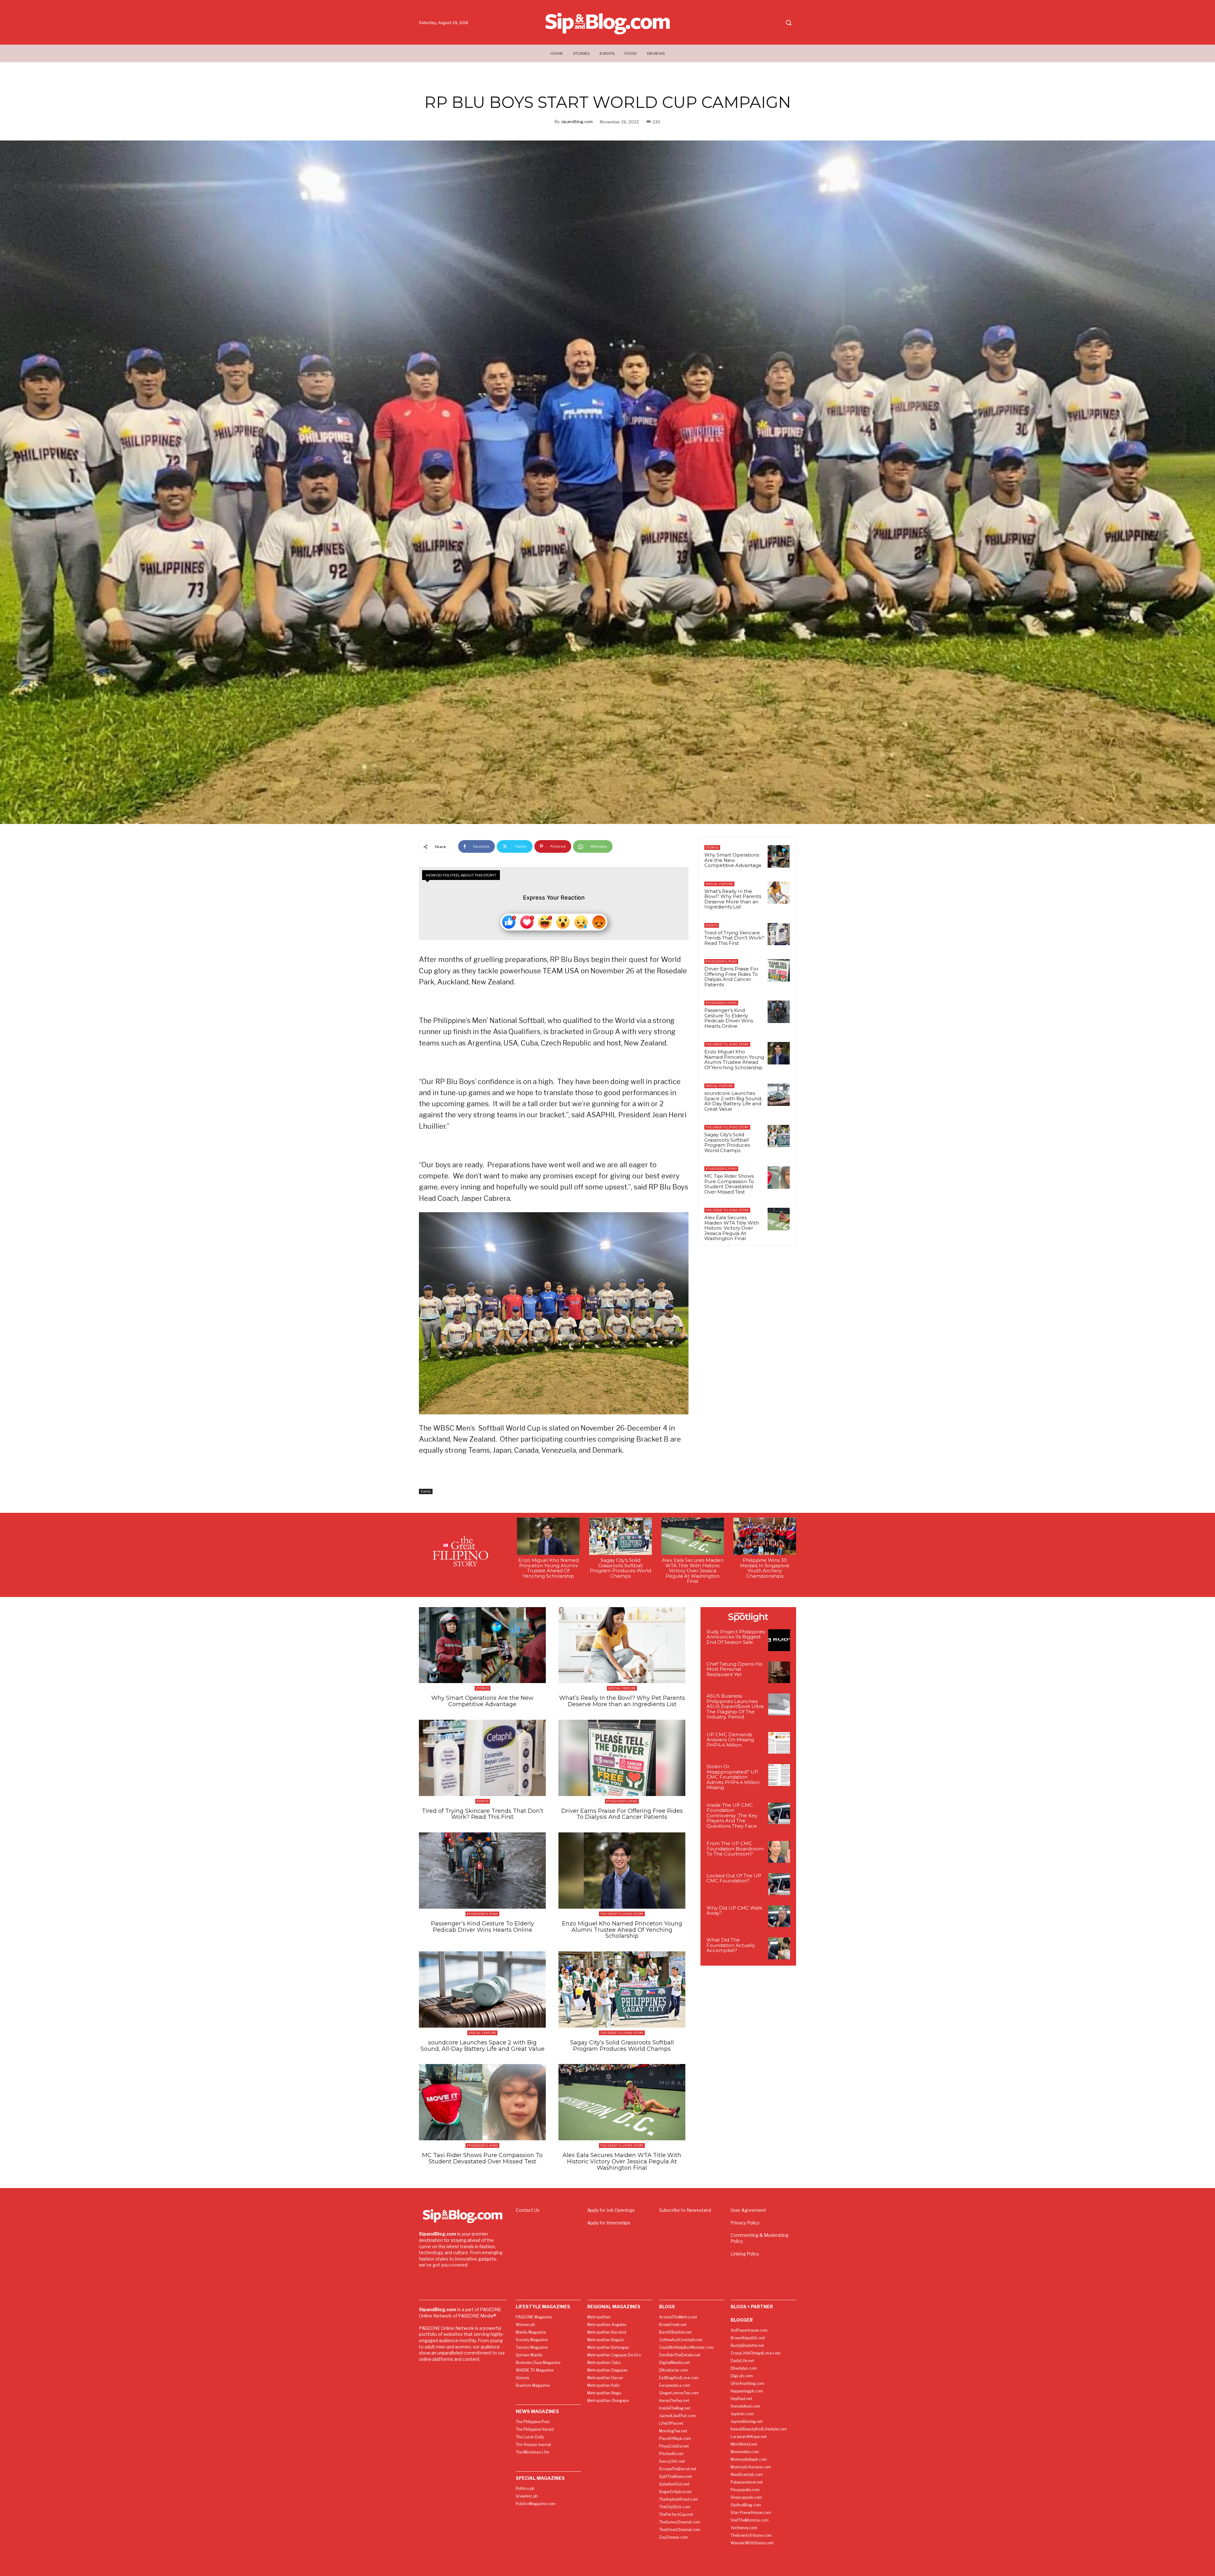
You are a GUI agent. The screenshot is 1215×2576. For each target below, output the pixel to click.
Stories (712, 848)
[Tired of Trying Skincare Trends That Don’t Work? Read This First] (779, 934)
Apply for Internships (609, 2223)
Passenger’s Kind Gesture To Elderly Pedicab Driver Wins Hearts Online (729, 1018)
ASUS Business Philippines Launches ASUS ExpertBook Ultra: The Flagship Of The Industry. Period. (735, 1706)
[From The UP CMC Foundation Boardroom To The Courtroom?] (779, 1852)
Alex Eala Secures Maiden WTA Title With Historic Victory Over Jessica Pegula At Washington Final (732, 1228)
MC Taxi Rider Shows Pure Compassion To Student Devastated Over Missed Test (729, 1184)
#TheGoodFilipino (721, 961)
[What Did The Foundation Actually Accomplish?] (779, 1948)
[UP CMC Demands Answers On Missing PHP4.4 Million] (779, 1743)
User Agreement (748, 2210)
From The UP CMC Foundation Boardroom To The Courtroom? (735, 1849)
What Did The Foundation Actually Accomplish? (731, 1945)
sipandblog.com (577, 122)
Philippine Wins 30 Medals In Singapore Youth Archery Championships (765, 1568)
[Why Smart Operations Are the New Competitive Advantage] (779, 856)
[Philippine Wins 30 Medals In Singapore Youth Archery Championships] (765, 1536)
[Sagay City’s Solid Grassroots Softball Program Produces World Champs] (779, 1136)
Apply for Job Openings (611, 2210)
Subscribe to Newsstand (685, 2210)
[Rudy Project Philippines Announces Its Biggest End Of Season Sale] (779, 1640)
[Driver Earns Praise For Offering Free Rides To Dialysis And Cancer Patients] (779, 970)
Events (426, 1491)
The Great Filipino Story (727, 1044)
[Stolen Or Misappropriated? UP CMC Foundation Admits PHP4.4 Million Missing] (779, 1775)
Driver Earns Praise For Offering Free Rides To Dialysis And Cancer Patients (731, 977)
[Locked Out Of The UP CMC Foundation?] (779, 1884)
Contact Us (528, 2210)
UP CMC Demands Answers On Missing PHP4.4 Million (730, 1740)
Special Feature (719, 884)
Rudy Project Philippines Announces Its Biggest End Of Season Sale (736, 1637)
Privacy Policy (745, 2223)
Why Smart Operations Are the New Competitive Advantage (733, 860)
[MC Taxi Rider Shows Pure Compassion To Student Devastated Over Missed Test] (779, 1177)
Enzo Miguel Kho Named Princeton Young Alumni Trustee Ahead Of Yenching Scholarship (734, 1060)
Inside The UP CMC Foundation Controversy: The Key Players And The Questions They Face (732, 1815)
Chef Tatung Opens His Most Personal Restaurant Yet (734, 1669)
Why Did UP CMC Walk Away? (734, 1911)
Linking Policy (745, 2254)
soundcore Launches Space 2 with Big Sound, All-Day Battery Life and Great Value (733, 1101)
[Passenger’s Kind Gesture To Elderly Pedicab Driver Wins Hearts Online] (779, 1012)
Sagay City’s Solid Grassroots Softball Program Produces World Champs (727, 1142)
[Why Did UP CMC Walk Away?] (779, 1916)
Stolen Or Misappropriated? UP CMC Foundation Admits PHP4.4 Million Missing (733, 1777)
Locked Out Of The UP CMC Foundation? (734, 1878)
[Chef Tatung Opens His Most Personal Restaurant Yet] (779, 1672)
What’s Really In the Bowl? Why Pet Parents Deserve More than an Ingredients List (733, 899)
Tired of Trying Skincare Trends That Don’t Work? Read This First (734, 938)
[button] (788, 22)
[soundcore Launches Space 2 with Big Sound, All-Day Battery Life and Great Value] (779, 1095)
